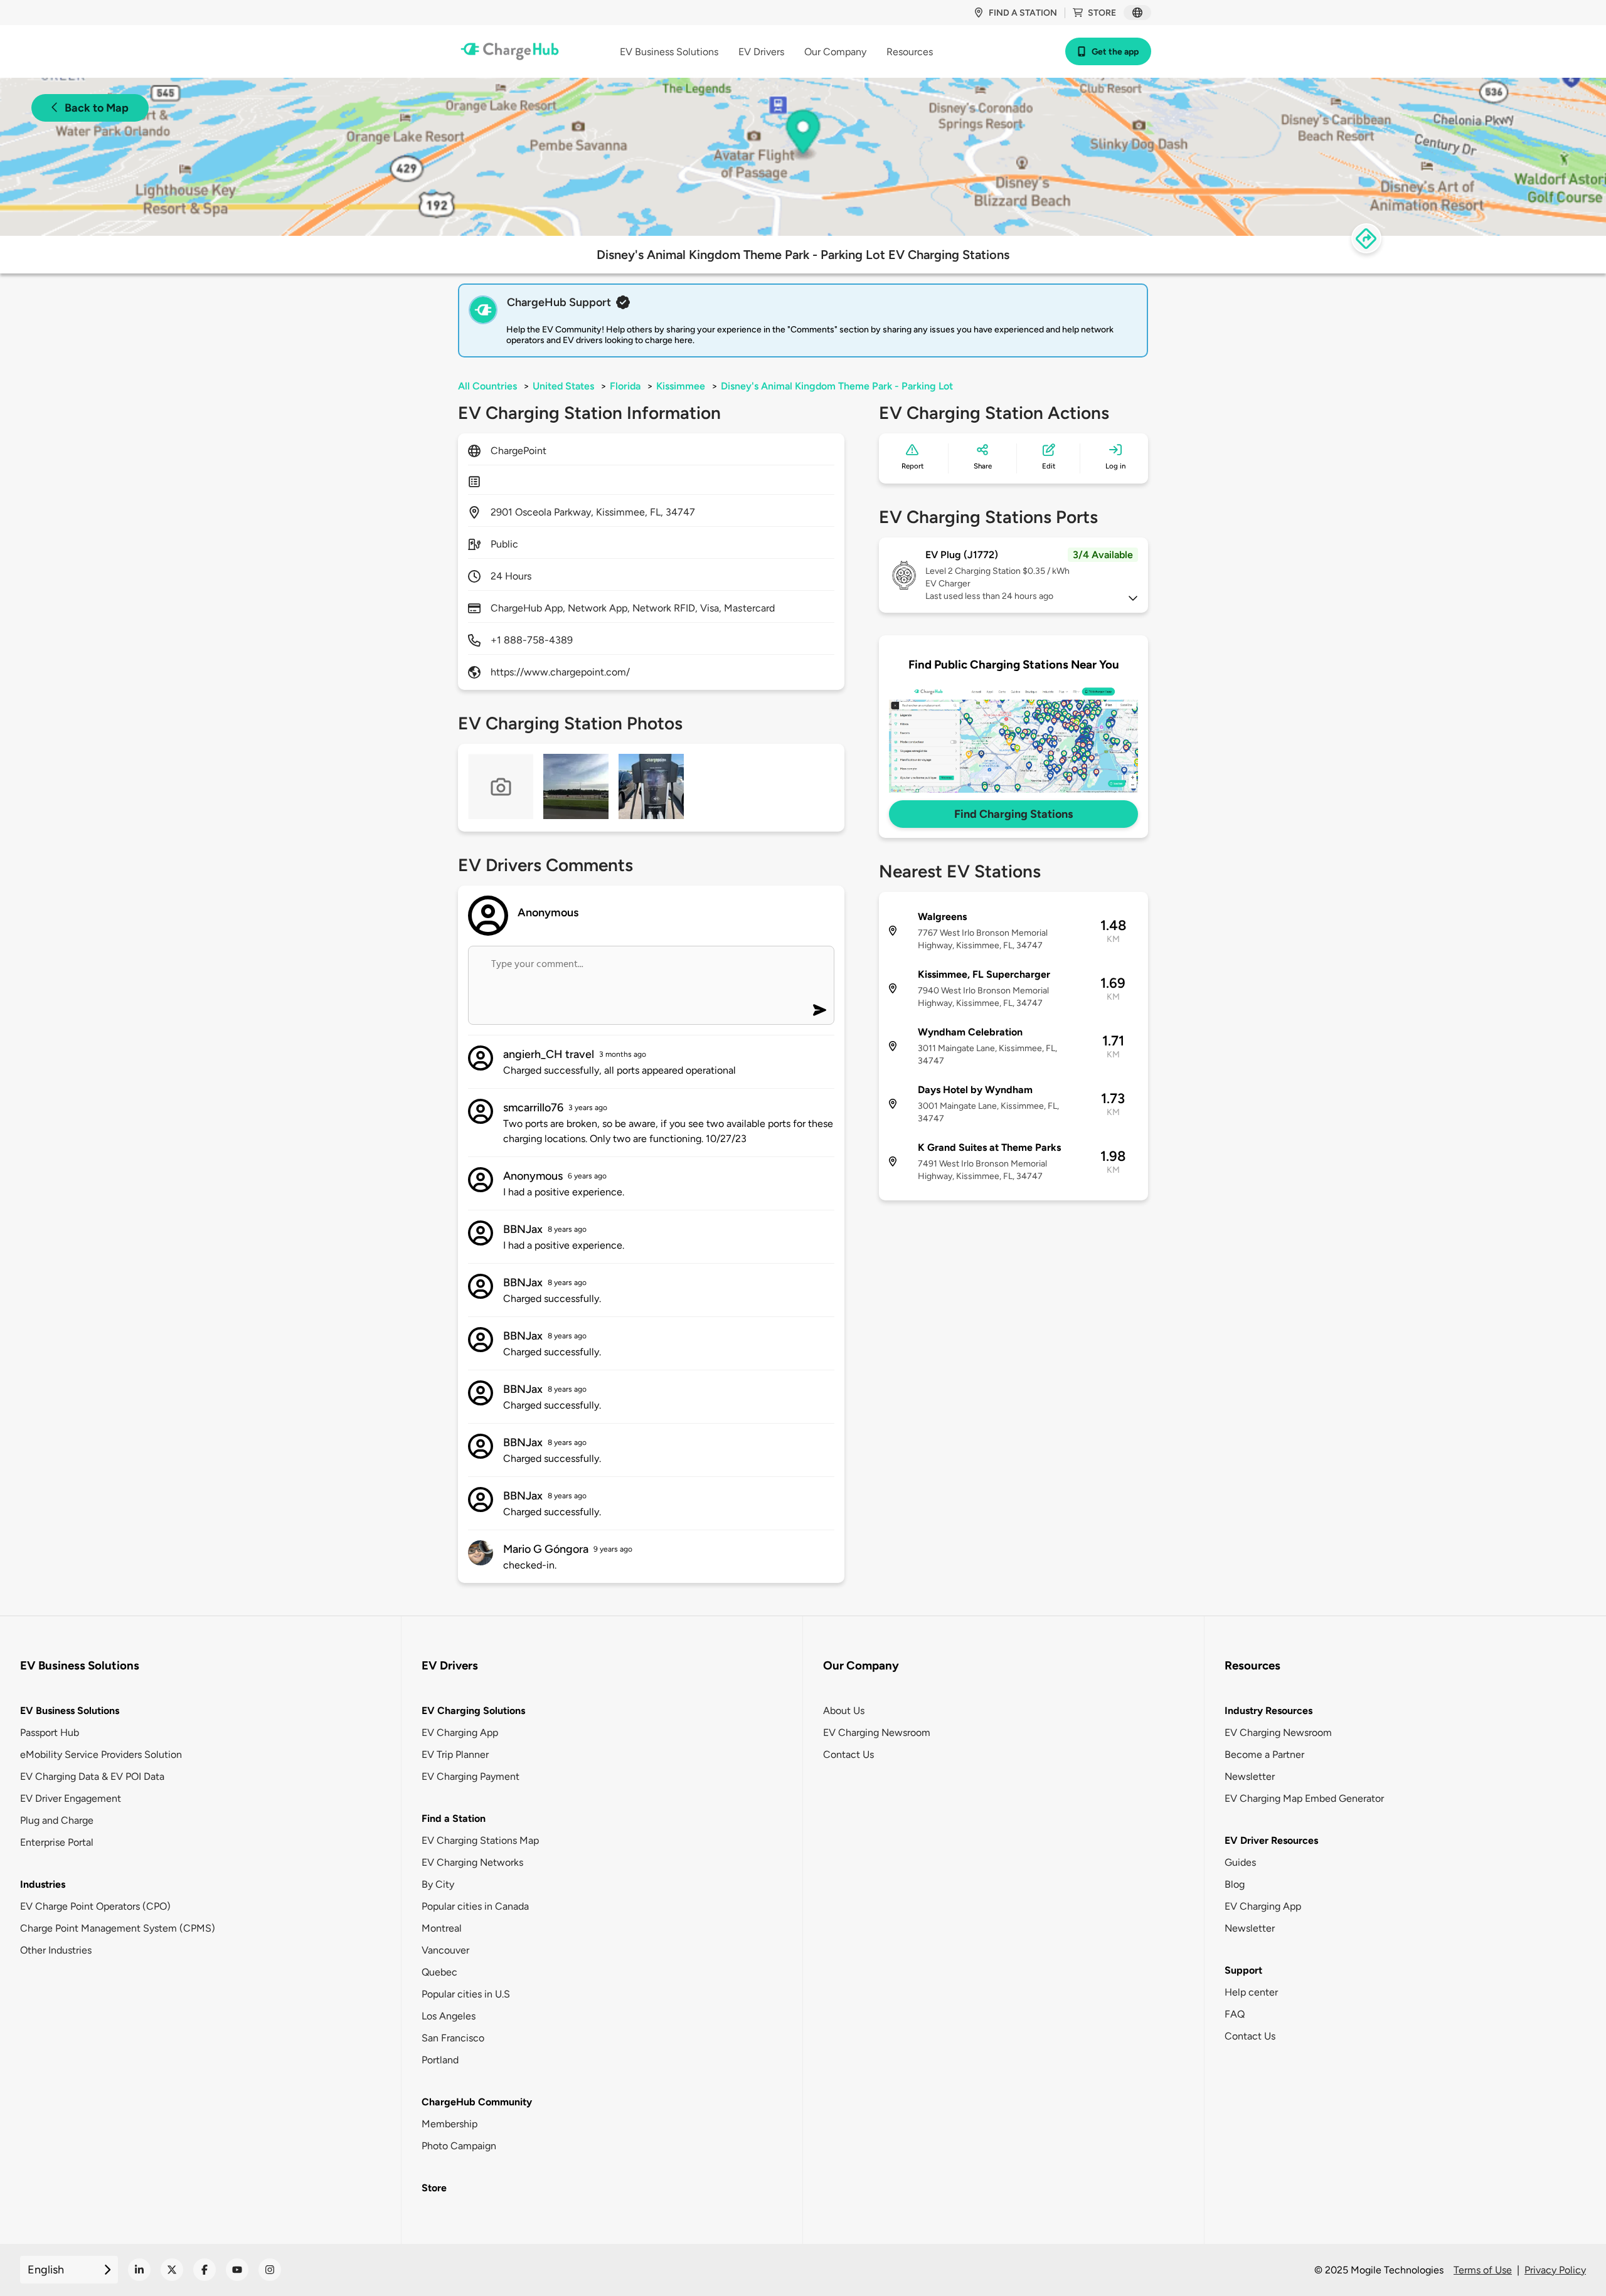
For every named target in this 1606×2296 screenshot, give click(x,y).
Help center (1251, 1992)
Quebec (439, 1972)
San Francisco (453, 2038)
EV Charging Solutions (473, 1711)
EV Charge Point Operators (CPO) (95, 1906)
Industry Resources (1268, 1711)
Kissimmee (681, 386)
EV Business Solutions (70, 1711)
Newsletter (1250, 1776)
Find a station (1023, 13)
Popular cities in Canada (475, 1906)
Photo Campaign (459, 2146)
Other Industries (56, 1950)
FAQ (1235, 2014)
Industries (43, 1884)
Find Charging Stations (1013, 814)
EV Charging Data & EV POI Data (92, 1776)
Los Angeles (449, 2016)
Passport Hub (50, 1733)
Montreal (442, 1928)
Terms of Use (1483, 2270)
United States (563, 386)
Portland (440, 2060)
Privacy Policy (1555, 2270)
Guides (1240, 1862)
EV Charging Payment (471, 1776)
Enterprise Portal (57, 1842)
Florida (625, 386)
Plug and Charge (57, 1820)
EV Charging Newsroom (877, 1733)
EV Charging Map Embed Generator (1304, 1798)
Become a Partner (1264, 1754)
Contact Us (848, 1754)
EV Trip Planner (455, 1754)
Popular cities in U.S (466, 1994)
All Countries (487, 386)
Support (1243, 1970)
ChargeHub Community (477, 2102)
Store (1102, 13)
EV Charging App (460, 1733)
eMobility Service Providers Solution (101, 1754)
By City (438, 1884)
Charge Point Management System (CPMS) (118, 1928)
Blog (1235, 1884)
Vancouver (445, 1950)
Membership (449, 2124)
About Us (844, 1711)
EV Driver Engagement (71, 1798)
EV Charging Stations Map (480, 1840)
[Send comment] (820, 1010)
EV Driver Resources (1271, 1840)
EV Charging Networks (472, 1862)
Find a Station (454, 1818)
